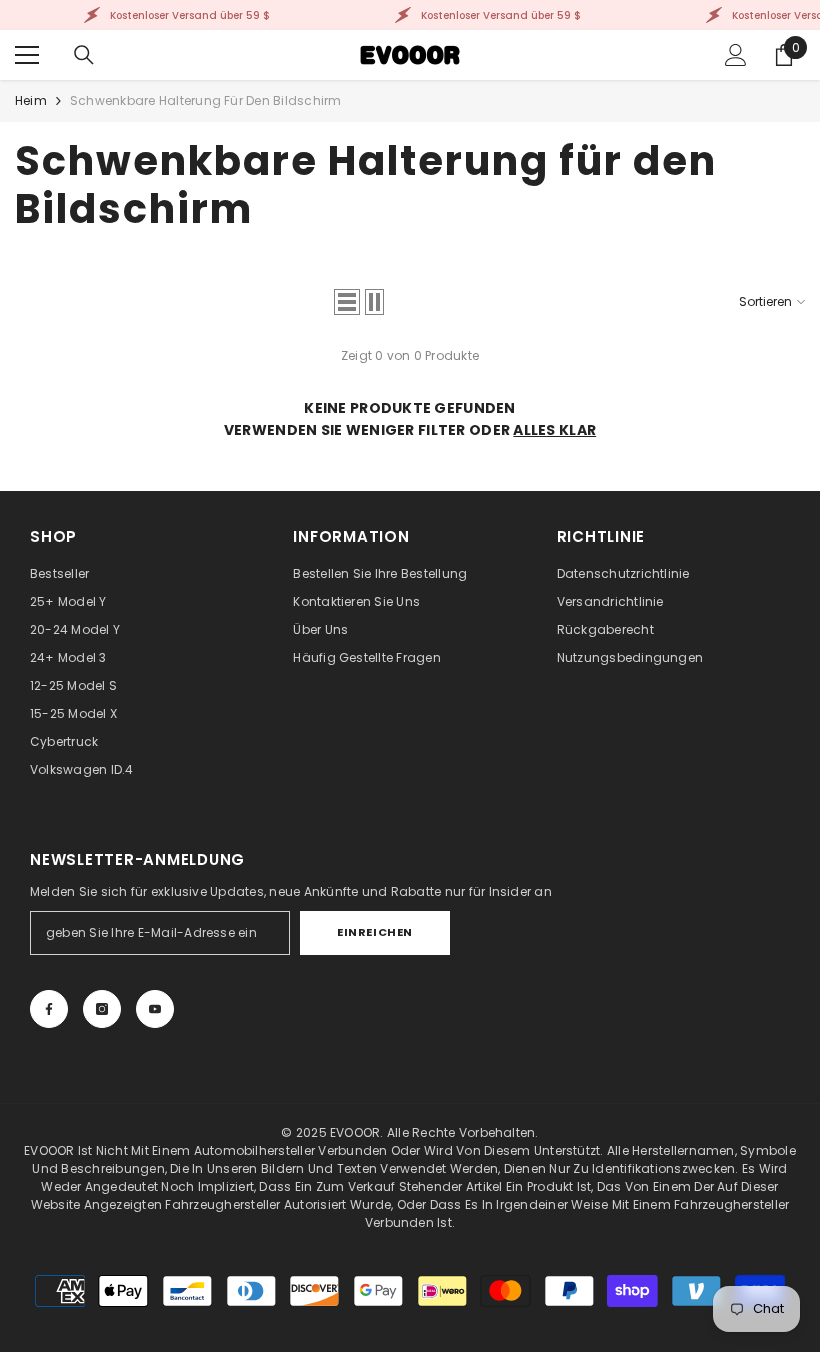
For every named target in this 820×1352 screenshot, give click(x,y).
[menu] (27, 55)
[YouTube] (155, 1009)
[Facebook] (49, 1009)
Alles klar (554, 430)
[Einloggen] (736, 55)
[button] (347, 302)
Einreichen (375, 932)
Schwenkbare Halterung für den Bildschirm (206, 100)
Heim (31, 100)
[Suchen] (84, 55)
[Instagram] (102, 1009)
